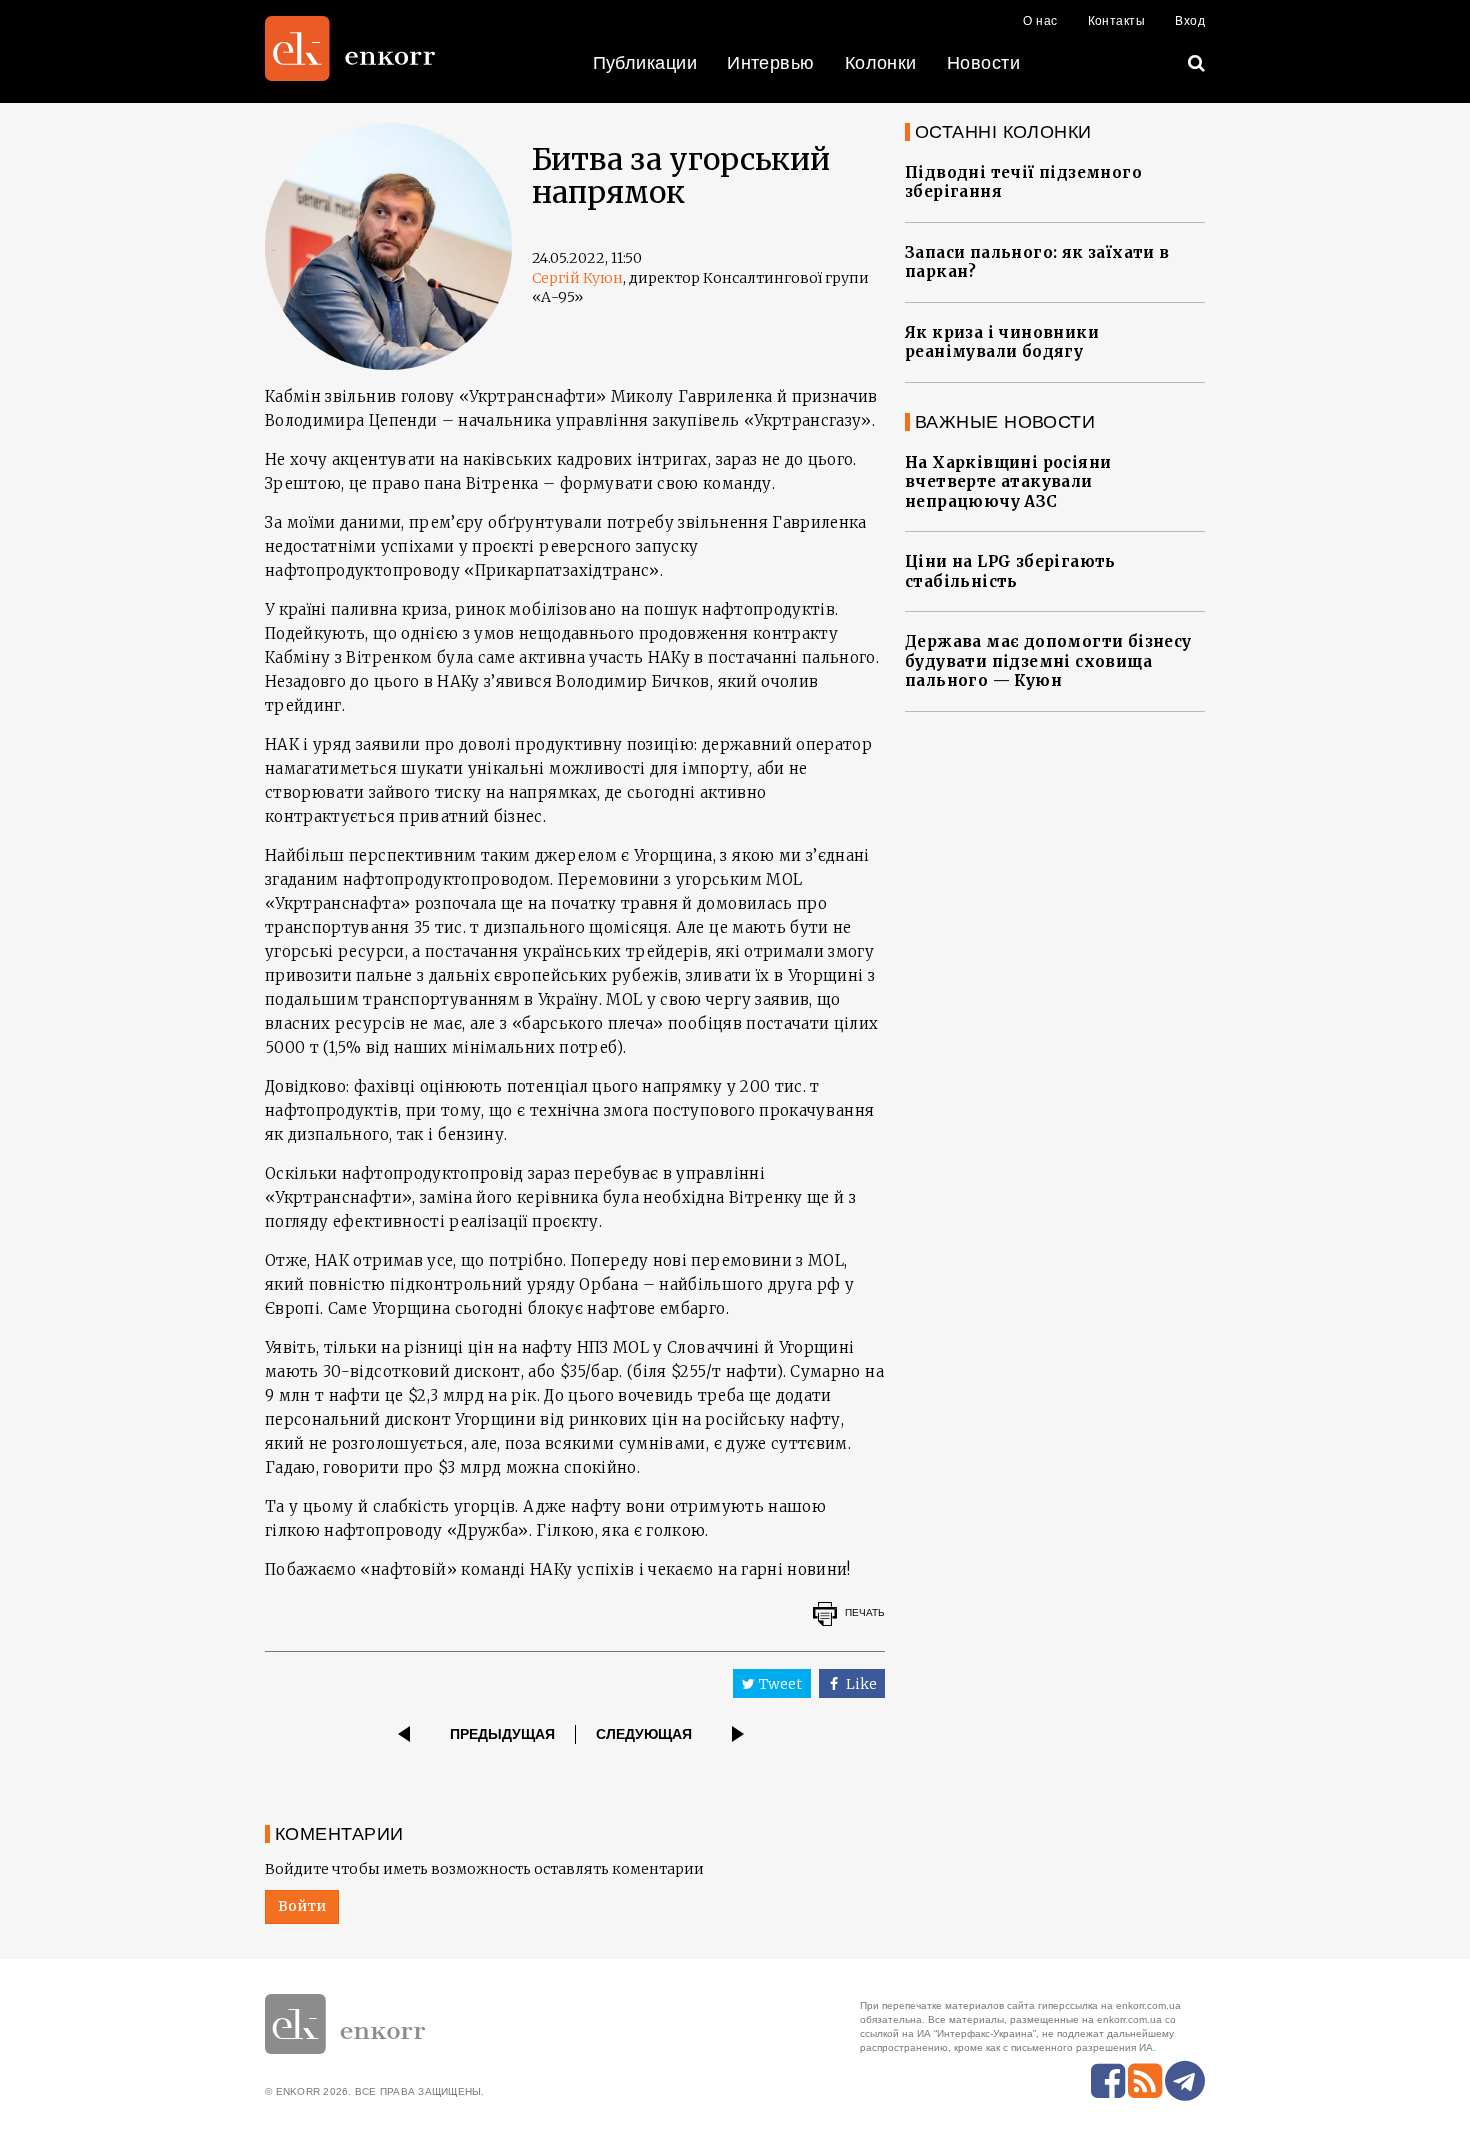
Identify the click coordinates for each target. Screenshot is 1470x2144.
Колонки (881, 63)
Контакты (1117, 21)
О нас (1040, 21)
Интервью (771, 63)
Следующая (644, 1734)
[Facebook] (1108, 2081)
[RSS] (1145, 2081)
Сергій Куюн (577, 278)
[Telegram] (1185, 2081)
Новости (983, 63)
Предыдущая (502, 1734)
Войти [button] (302, 1906)
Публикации (645, 63)
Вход (1190, 21)
